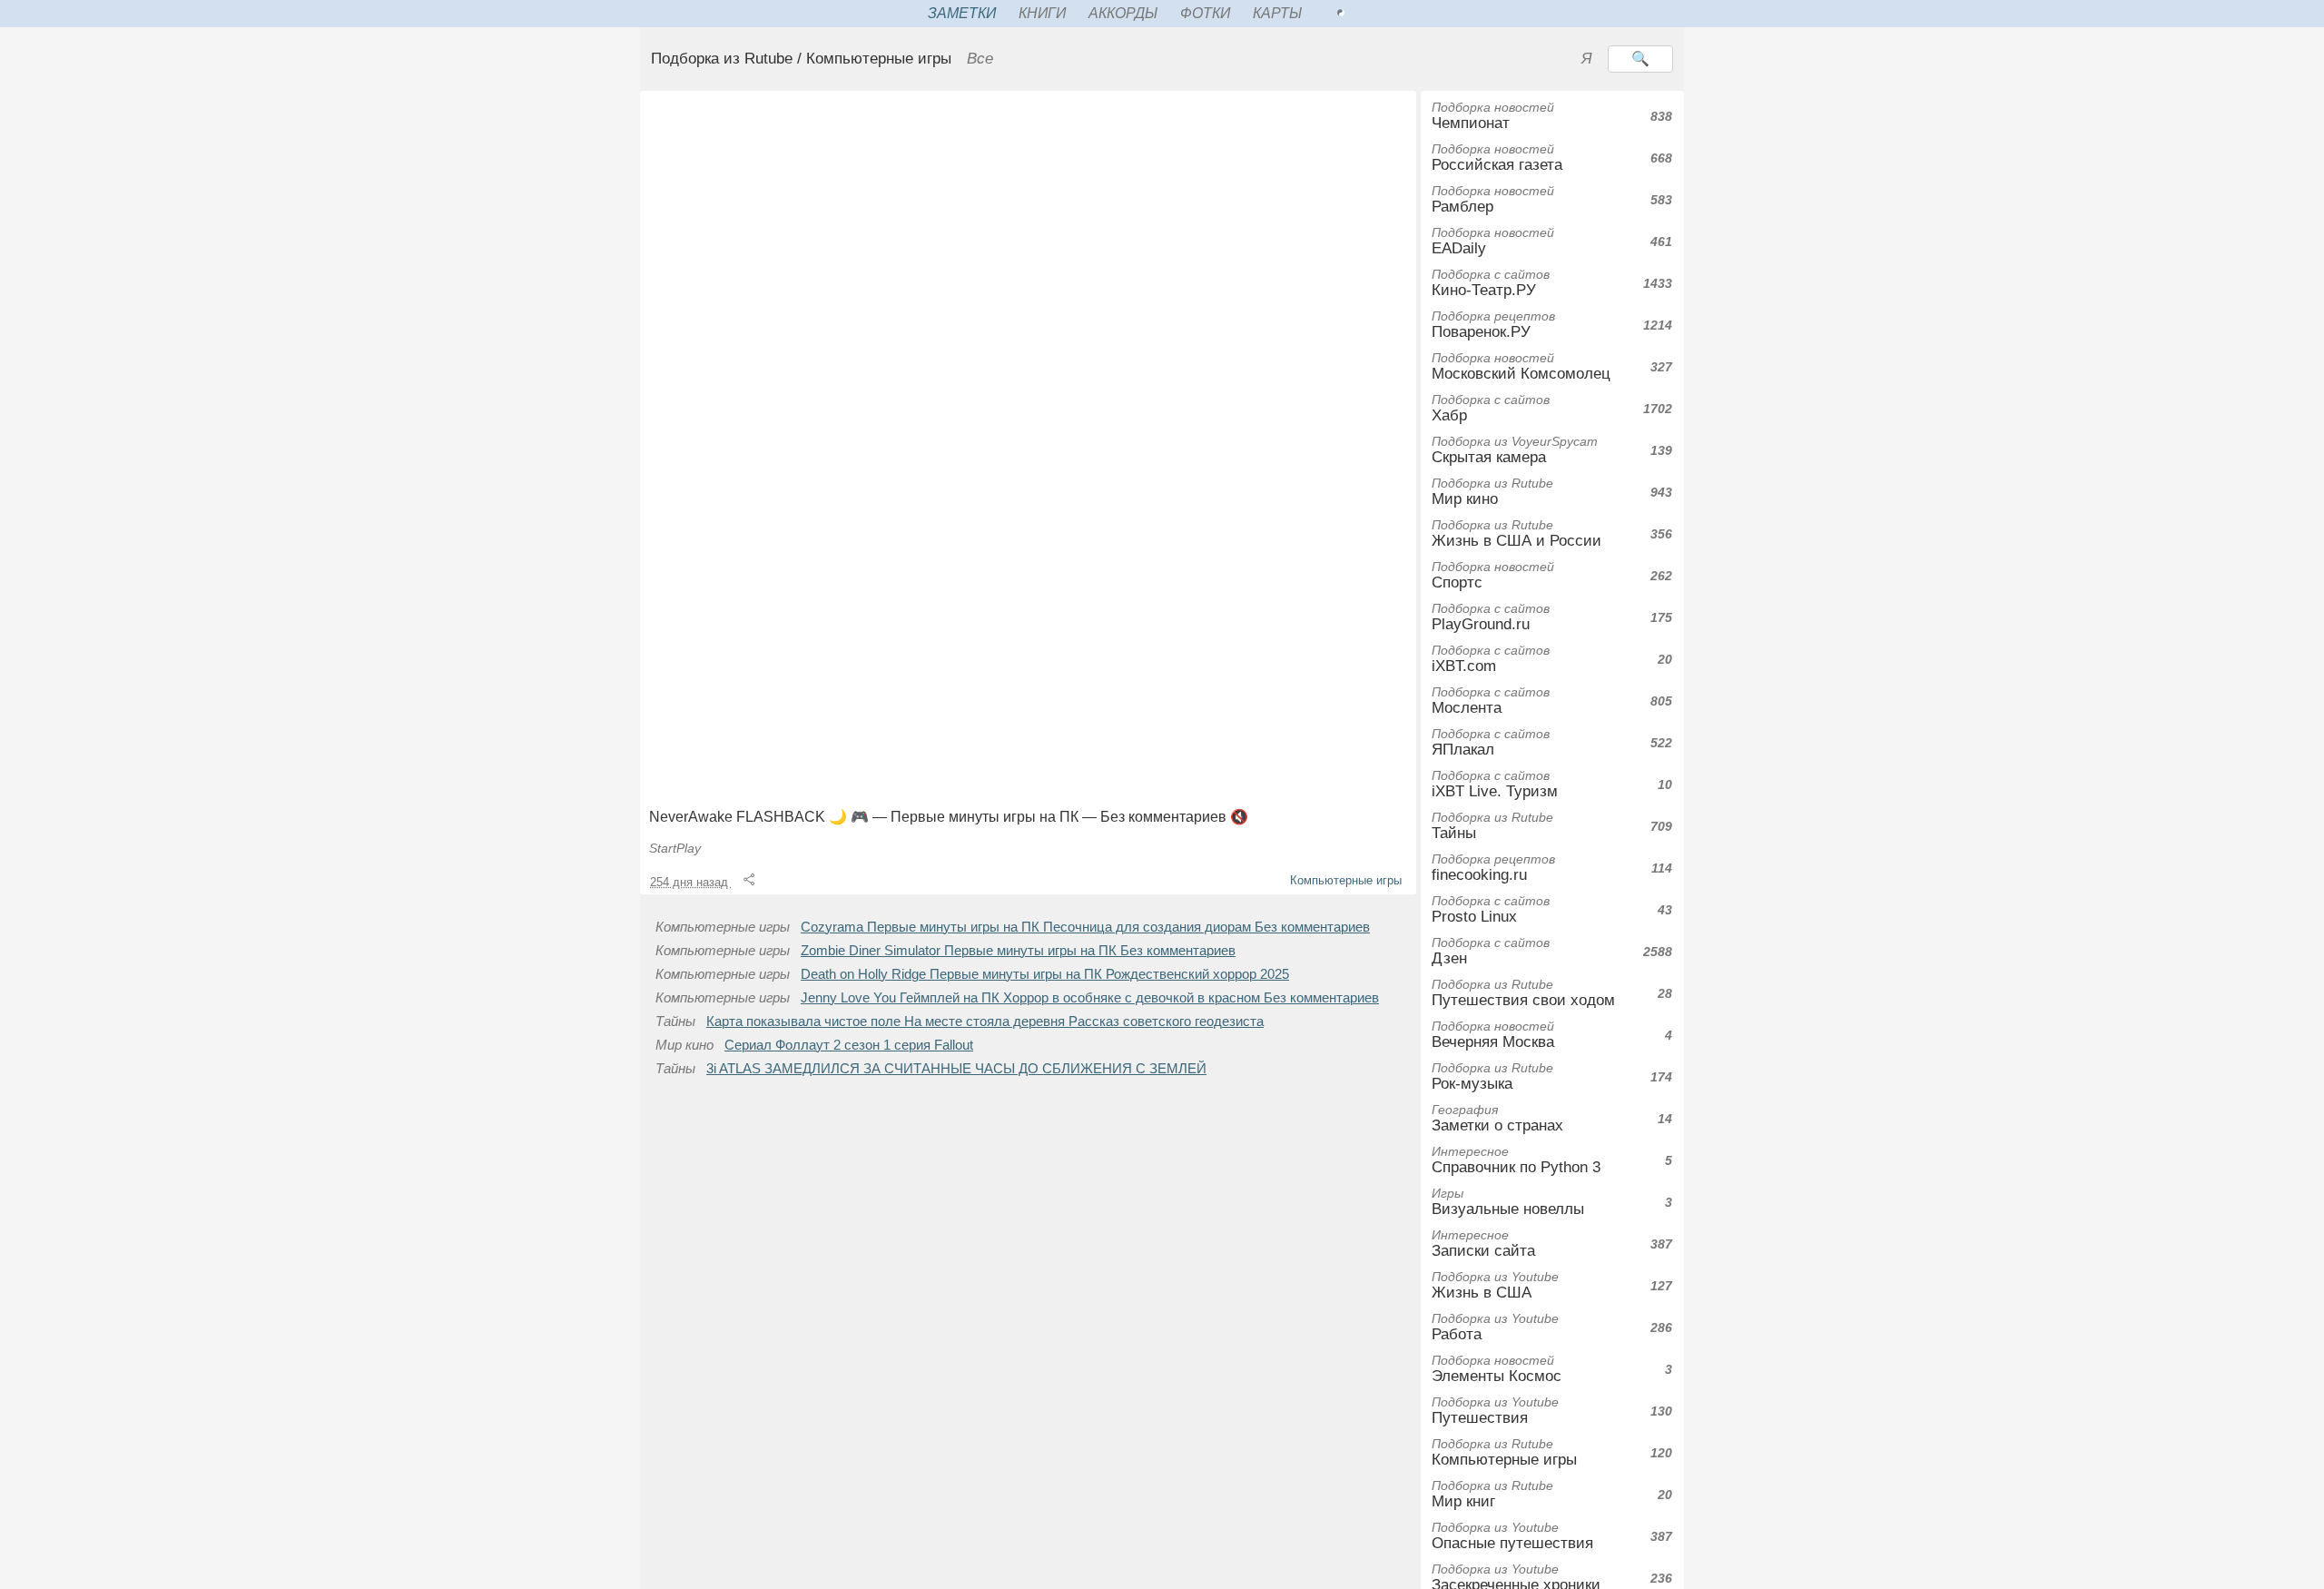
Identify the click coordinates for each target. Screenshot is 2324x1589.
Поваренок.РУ (1493, 325)
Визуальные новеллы (1508, 1202)
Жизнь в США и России (1517, 533)
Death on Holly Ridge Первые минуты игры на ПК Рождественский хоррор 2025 (1045, 974)
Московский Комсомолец (1521, 366)
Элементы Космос (1497, 1369)
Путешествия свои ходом (1523, 993)
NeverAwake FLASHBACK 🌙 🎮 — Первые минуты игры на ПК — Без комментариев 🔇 (949, 817)
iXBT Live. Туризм (1495, 784)
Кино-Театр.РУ (1491, 283)
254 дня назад (691, 882)
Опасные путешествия (1512, 1536)
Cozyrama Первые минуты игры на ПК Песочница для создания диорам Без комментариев (1085, 927)
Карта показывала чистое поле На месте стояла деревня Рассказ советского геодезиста (985, 1021)
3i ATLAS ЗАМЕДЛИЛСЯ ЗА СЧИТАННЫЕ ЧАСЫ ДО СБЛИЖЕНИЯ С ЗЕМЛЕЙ (956, 1069)
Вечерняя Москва (1493, 1035)
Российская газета (1497, 158)
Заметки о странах (1497, 1118)
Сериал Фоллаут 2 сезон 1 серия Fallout (849, 1045)
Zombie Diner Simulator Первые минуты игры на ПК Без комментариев (1018, 951)
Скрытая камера (1515, 450)
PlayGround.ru (1491, 617)
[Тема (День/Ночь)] (1361, 14)
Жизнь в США (1495, 1285)
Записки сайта (1483, 1244)
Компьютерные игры (1346, 880)
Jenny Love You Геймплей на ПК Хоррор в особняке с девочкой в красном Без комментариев (1090, 998)
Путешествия (1495, 1411)
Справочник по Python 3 (1516, 1160)
